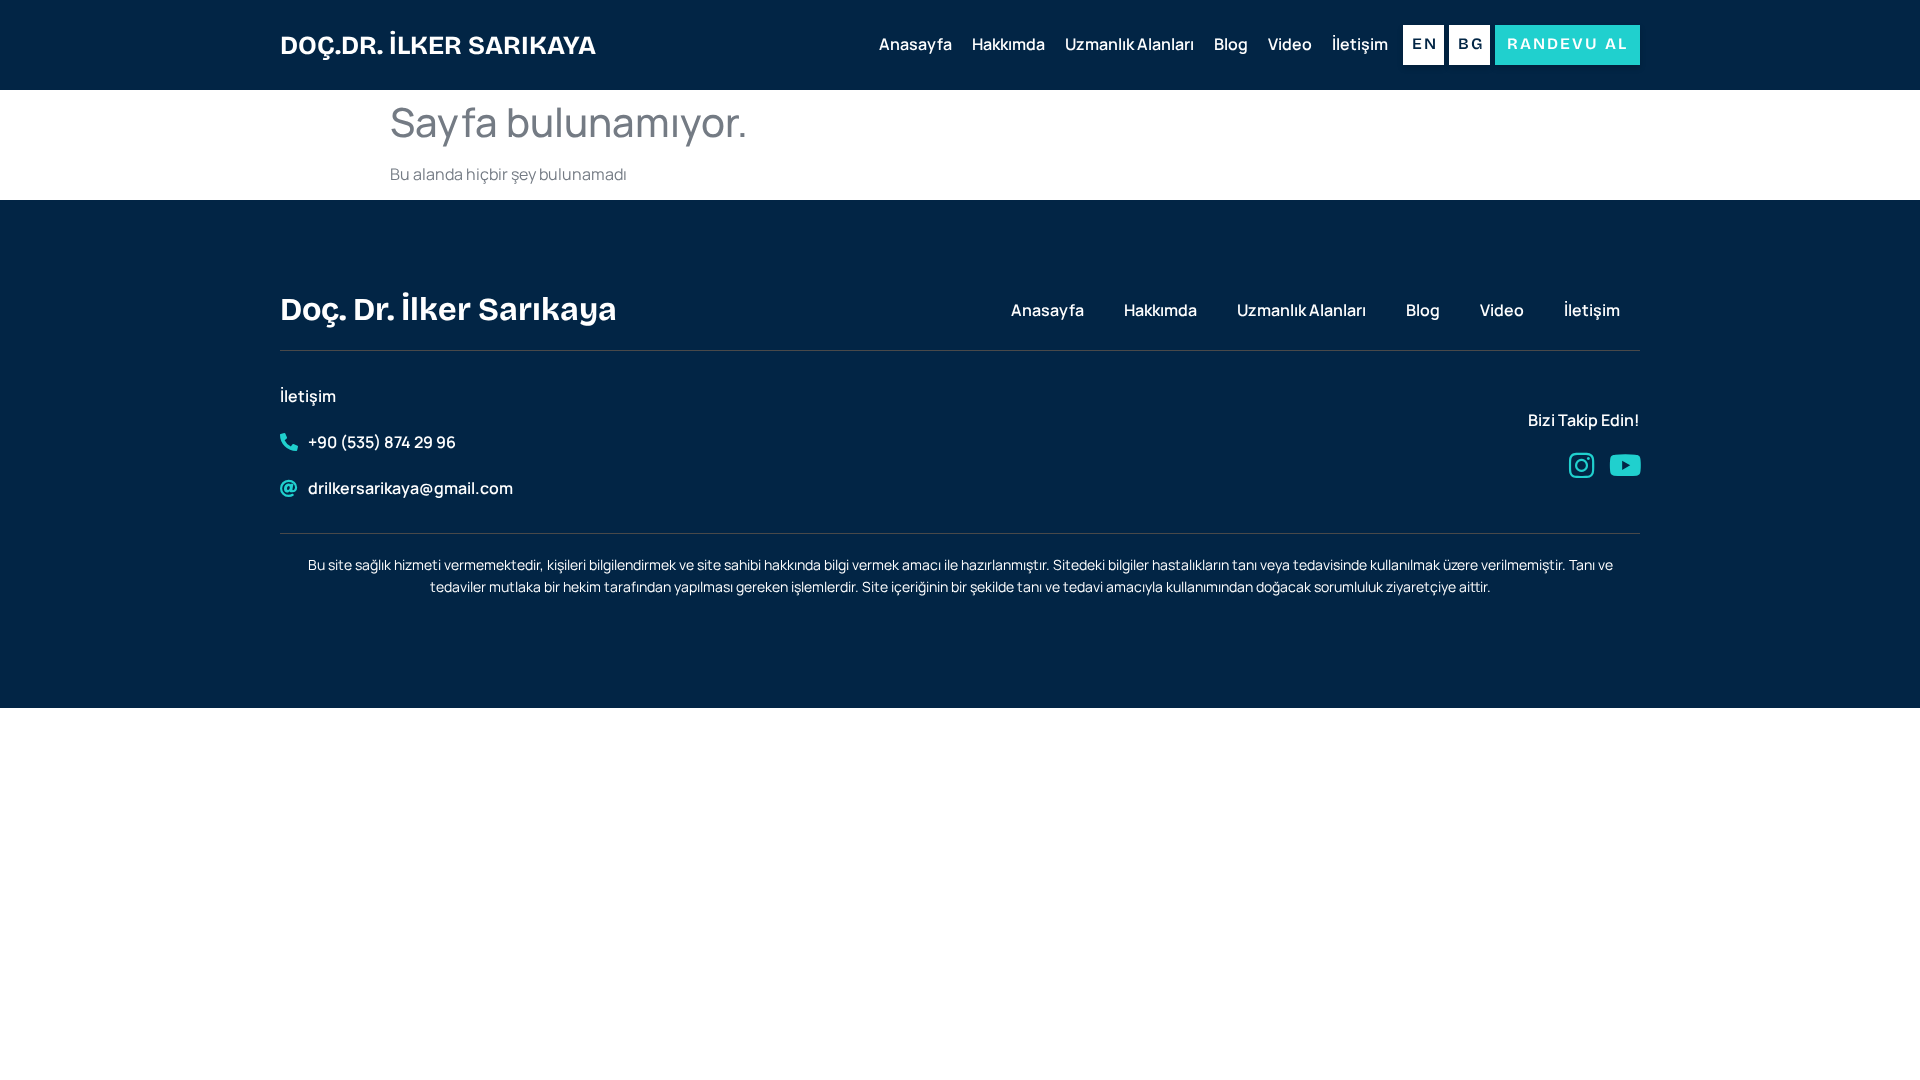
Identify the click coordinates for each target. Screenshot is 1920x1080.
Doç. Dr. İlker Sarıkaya (448, 309)
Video (1290, 44)
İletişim (1360, 44)
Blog (1231, 44)
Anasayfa (915, 44)
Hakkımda (1008, 44)
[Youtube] (1625, 465)
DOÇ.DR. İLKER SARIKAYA (438, 45)
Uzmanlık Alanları (1129, 44)
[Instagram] (1581, 465)
